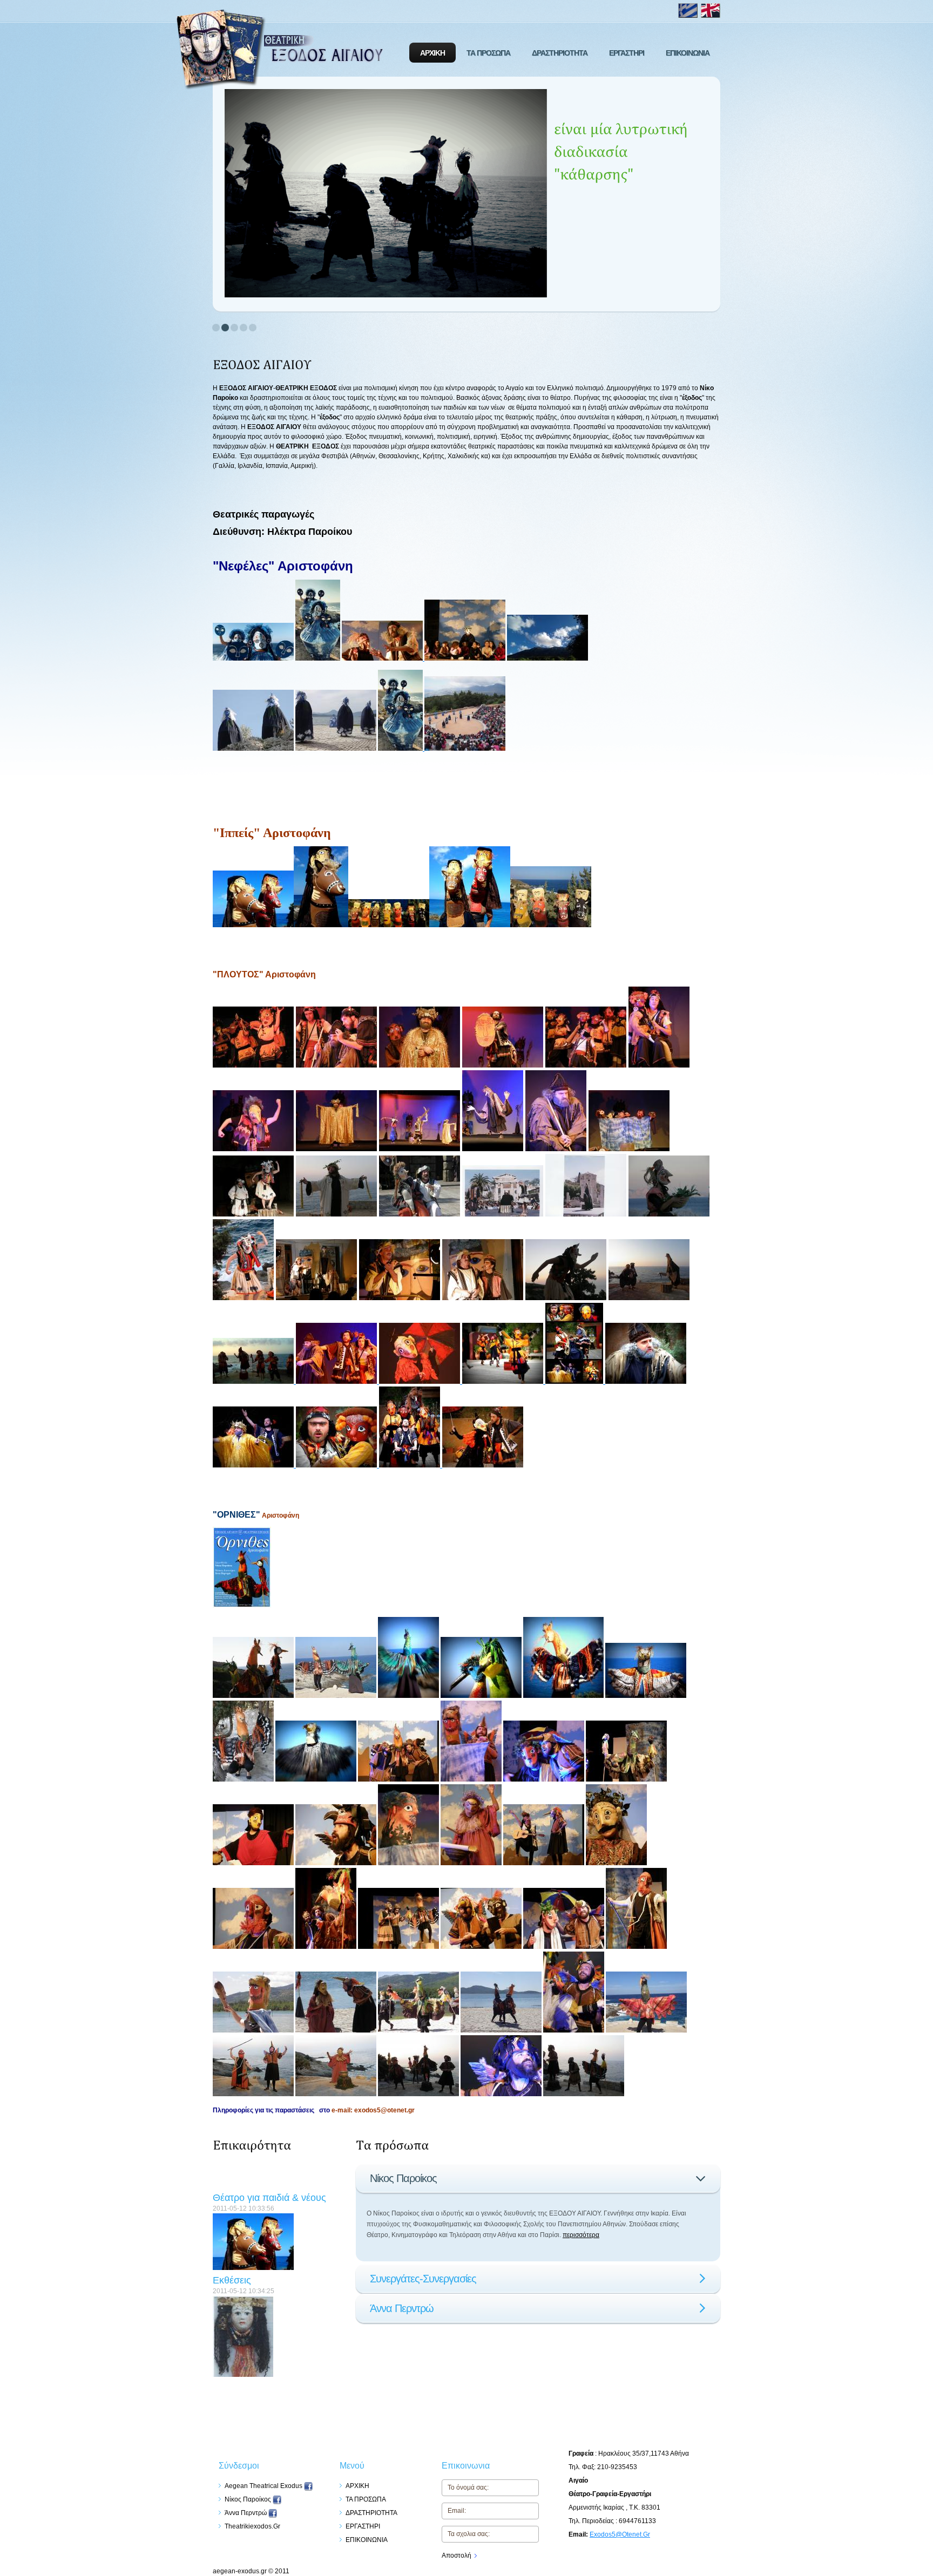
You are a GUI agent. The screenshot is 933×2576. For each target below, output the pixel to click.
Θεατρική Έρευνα (253, 2358)
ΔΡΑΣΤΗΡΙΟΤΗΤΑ (560, 53)
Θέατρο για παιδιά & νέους (269, 2169)
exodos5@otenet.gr (620, 2534)
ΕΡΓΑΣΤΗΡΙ (627, 53)
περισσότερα (581, 2235)
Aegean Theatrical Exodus (264, 2486)
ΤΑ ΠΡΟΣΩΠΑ (488, 53)
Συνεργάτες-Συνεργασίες (423, 2279)
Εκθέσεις (232, 2251)
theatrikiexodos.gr (252, 2526)
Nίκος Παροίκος (403, 2178)
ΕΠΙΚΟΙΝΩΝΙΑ (688, 53)
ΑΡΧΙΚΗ (432, 53)
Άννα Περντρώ (402, 2308)
